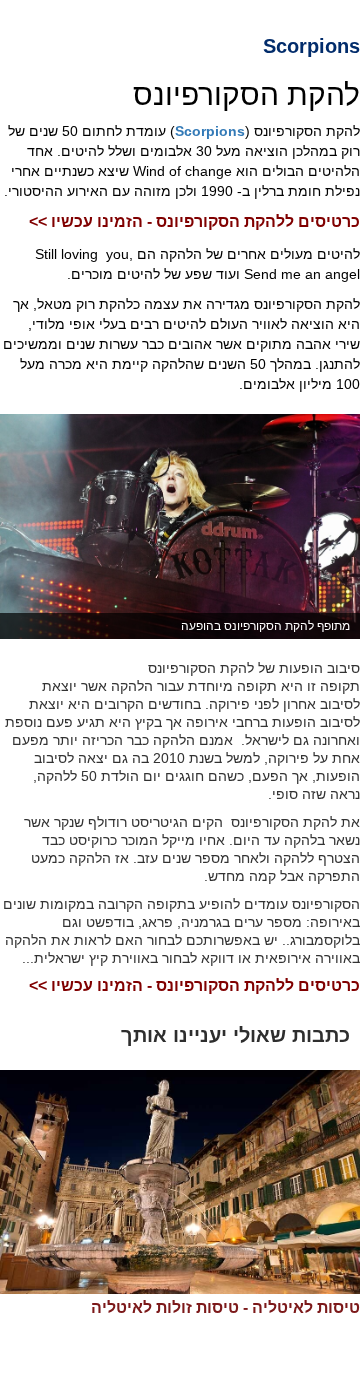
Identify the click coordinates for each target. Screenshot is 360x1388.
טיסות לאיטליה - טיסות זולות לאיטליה (225, 1307)
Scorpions (210, 131)
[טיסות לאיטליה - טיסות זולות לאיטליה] (180, 1182)
